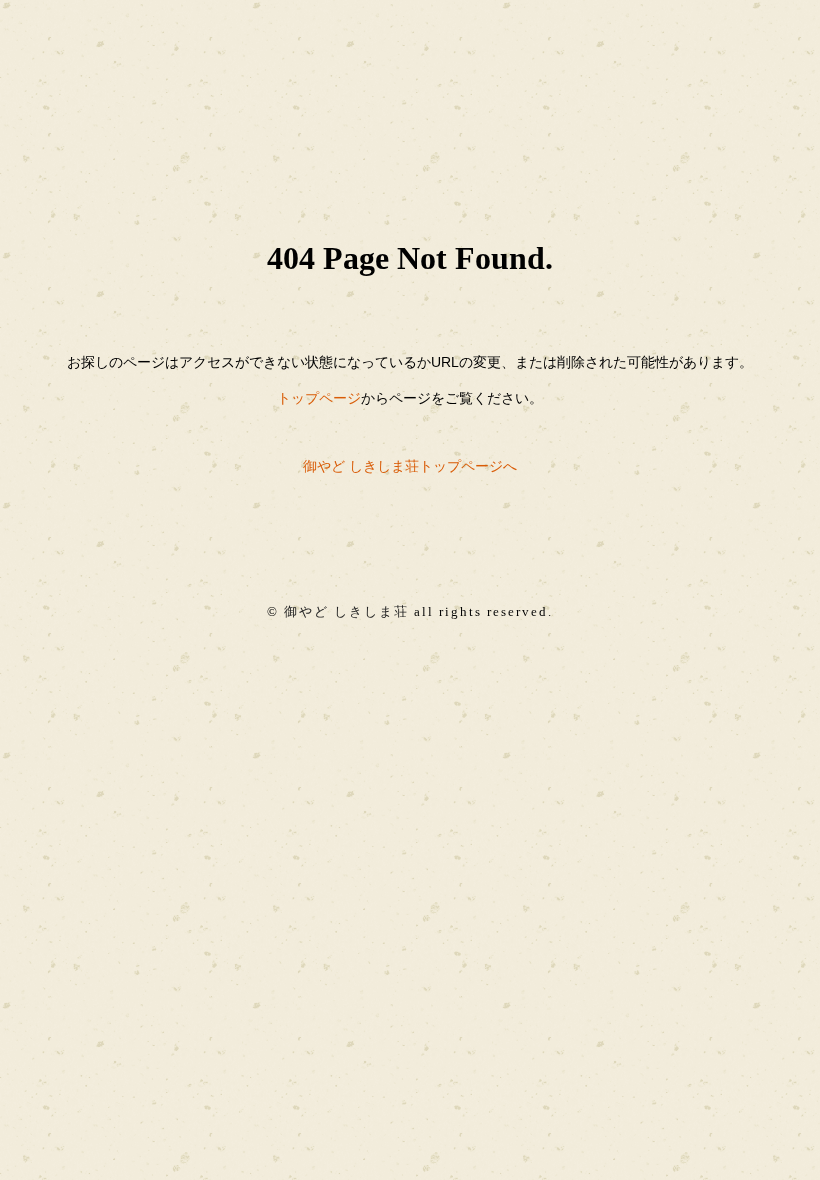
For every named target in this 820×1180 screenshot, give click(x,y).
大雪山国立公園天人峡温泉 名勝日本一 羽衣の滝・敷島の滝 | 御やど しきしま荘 (410, 82)
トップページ (319, 398)
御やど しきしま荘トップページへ (410, 466)
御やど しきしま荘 (346, 612)
